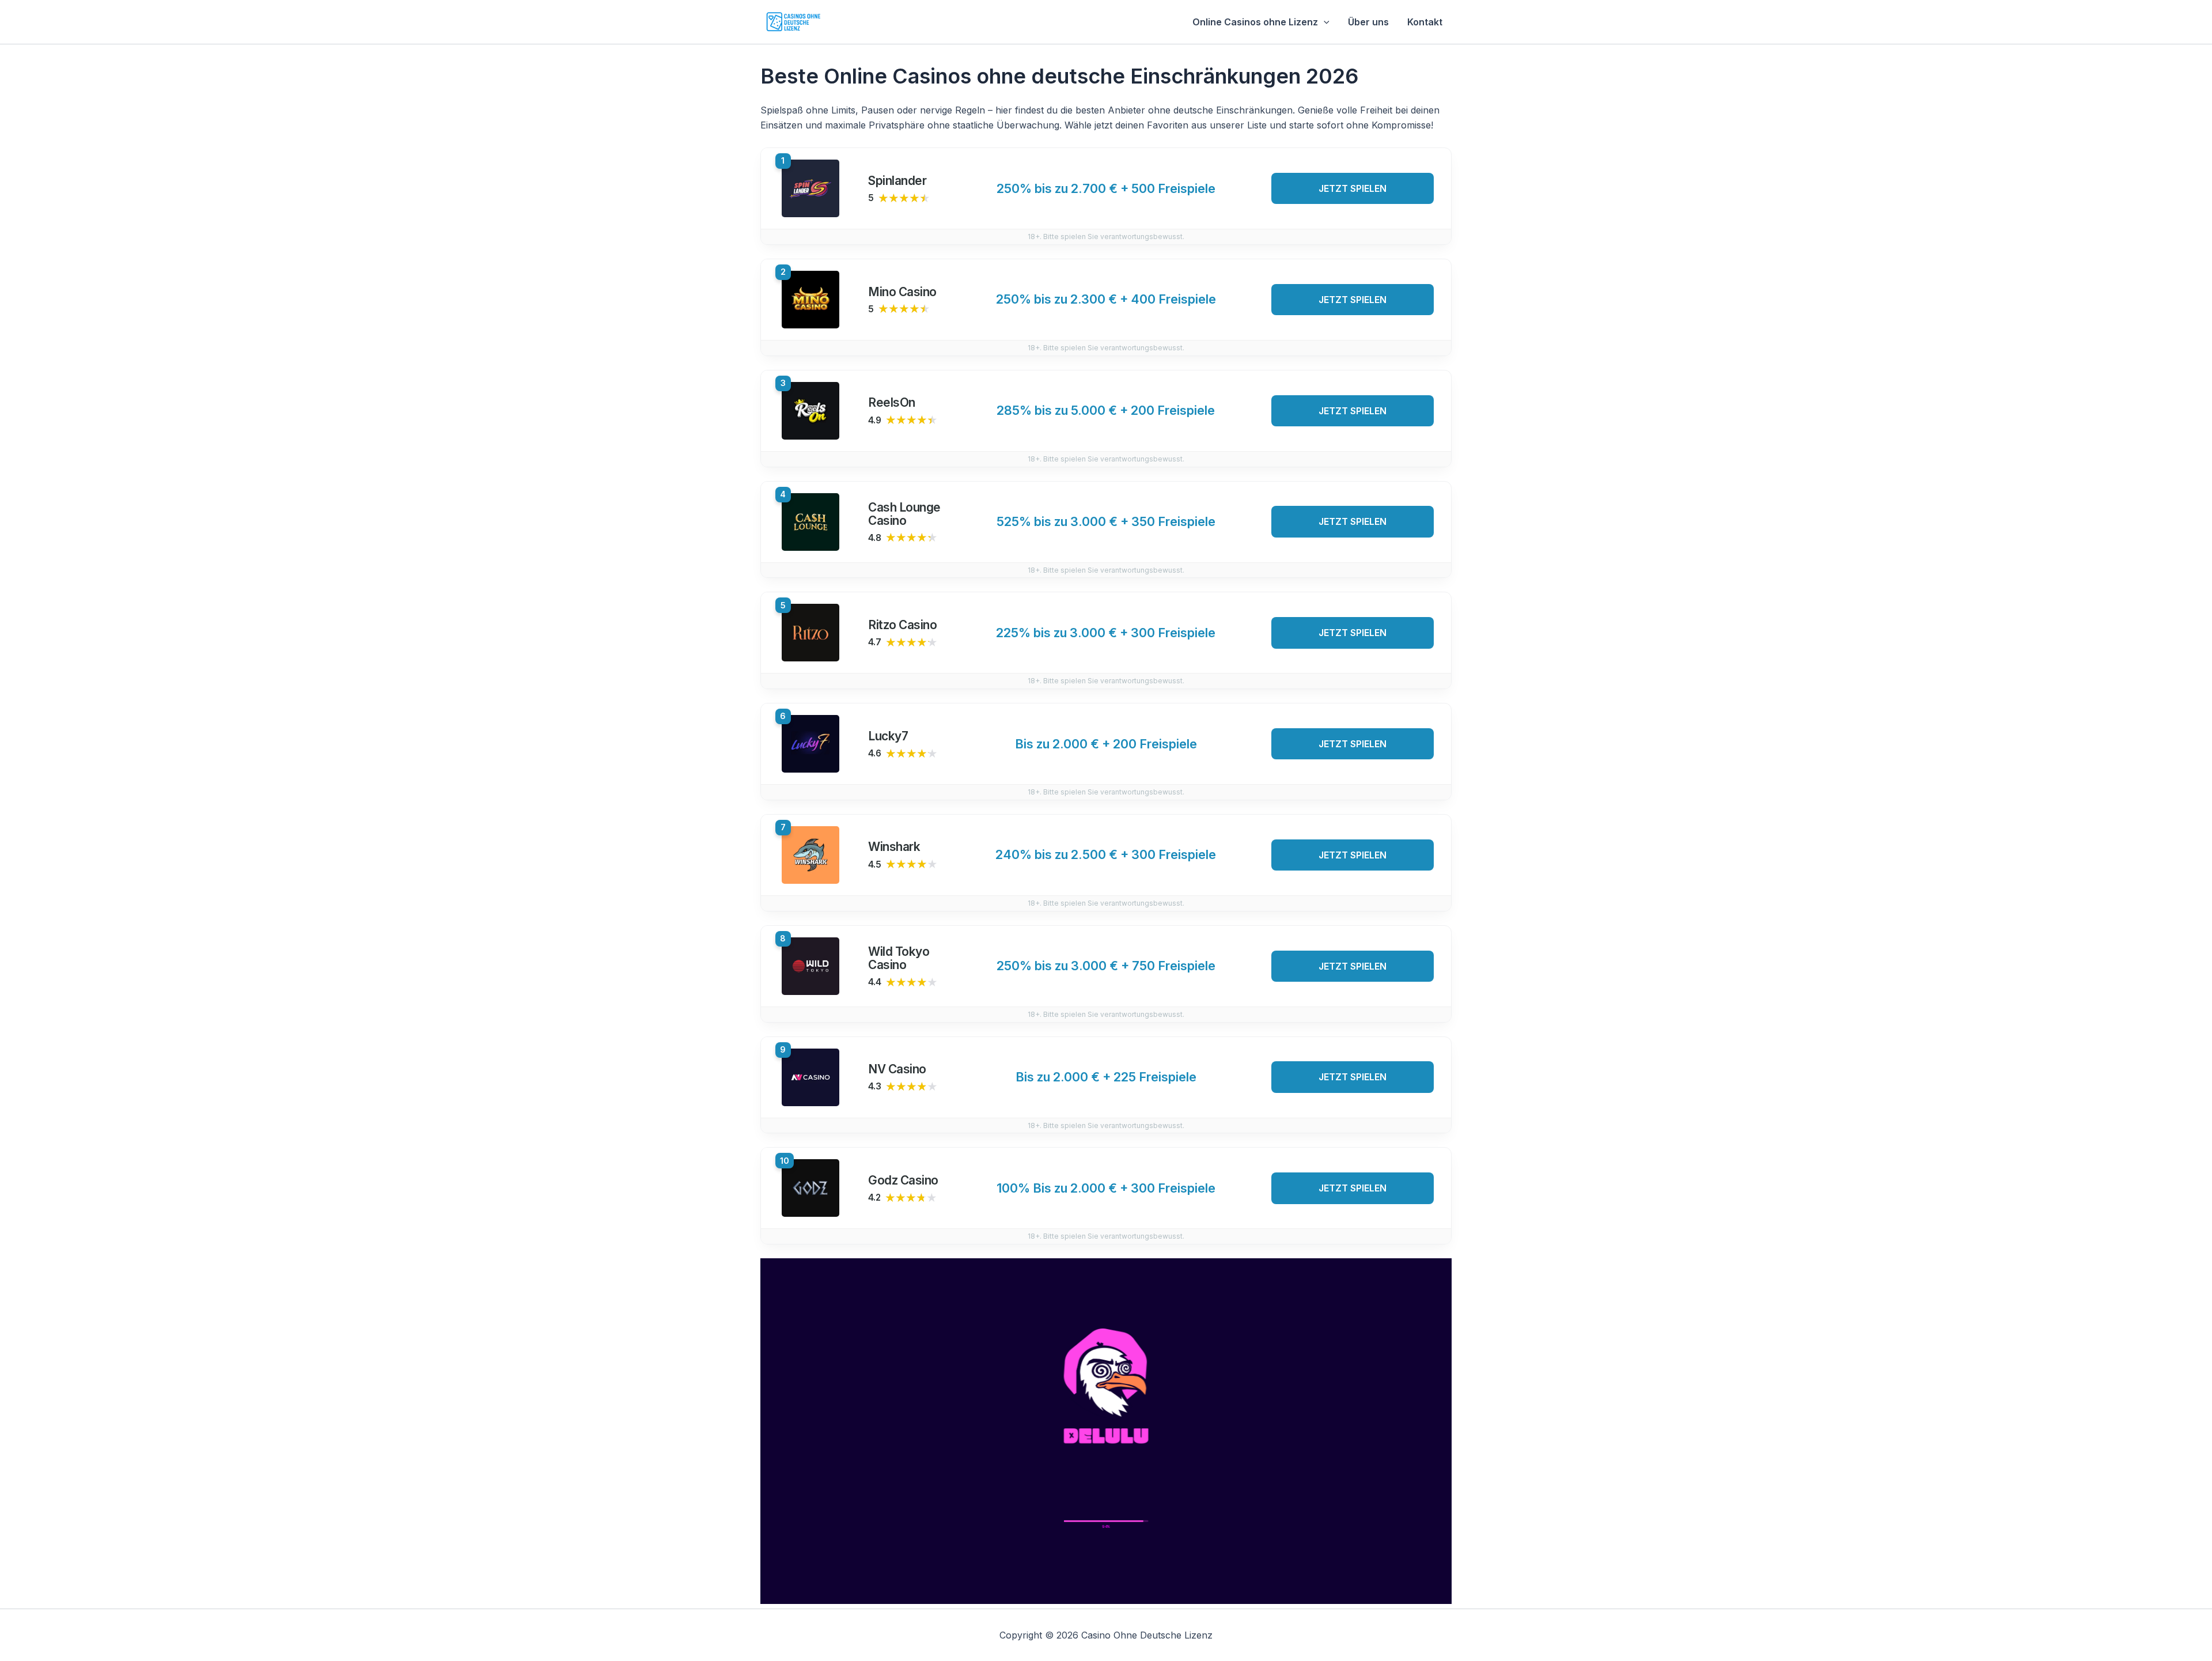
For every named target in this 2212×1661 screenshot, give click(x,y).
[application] (1324, 22)
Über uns (1368, 22)
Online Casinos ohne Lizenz (1255, 22)
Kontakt (1425, 22)
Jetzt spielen (1353, 188)
